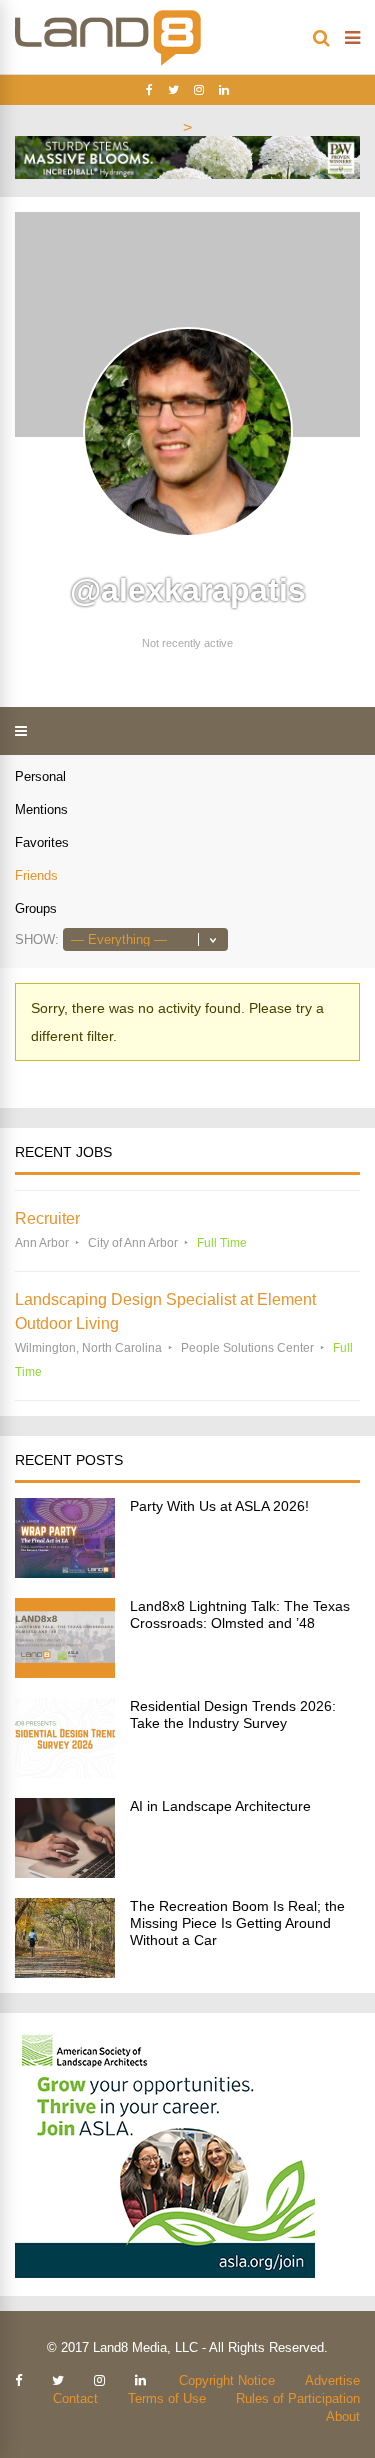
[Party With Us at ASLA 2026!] (65, 1572)
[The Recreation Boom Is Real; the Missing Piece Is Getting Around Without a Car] (65, 1972)
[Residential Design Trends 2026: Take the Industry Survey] (65, 1772)
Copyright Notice (227, 2380)
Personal (40, 776)
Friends (36, 875)
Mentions (41, 809)
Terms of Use (167, 2398)
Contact (75, 2398)
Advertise (332, 2380)
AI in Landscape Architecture (220, 1806)
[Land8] (108, 62)
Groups (36, 908)
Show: (37, 939)
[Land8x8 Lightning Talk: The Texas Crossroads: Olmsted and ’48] (65, 1672)
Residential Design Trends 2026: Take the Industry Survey (233, 1714)
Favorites (42, 842)
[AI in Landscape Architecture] (65, 1872)
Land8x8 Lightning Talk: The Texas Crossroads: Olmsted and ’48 (240, 1614)
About (343, 2416)
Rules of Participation (298, 2398)
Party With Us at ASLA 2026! (219, 1506)
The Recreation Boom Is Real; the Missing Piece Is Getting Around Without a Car (237, 1923)
